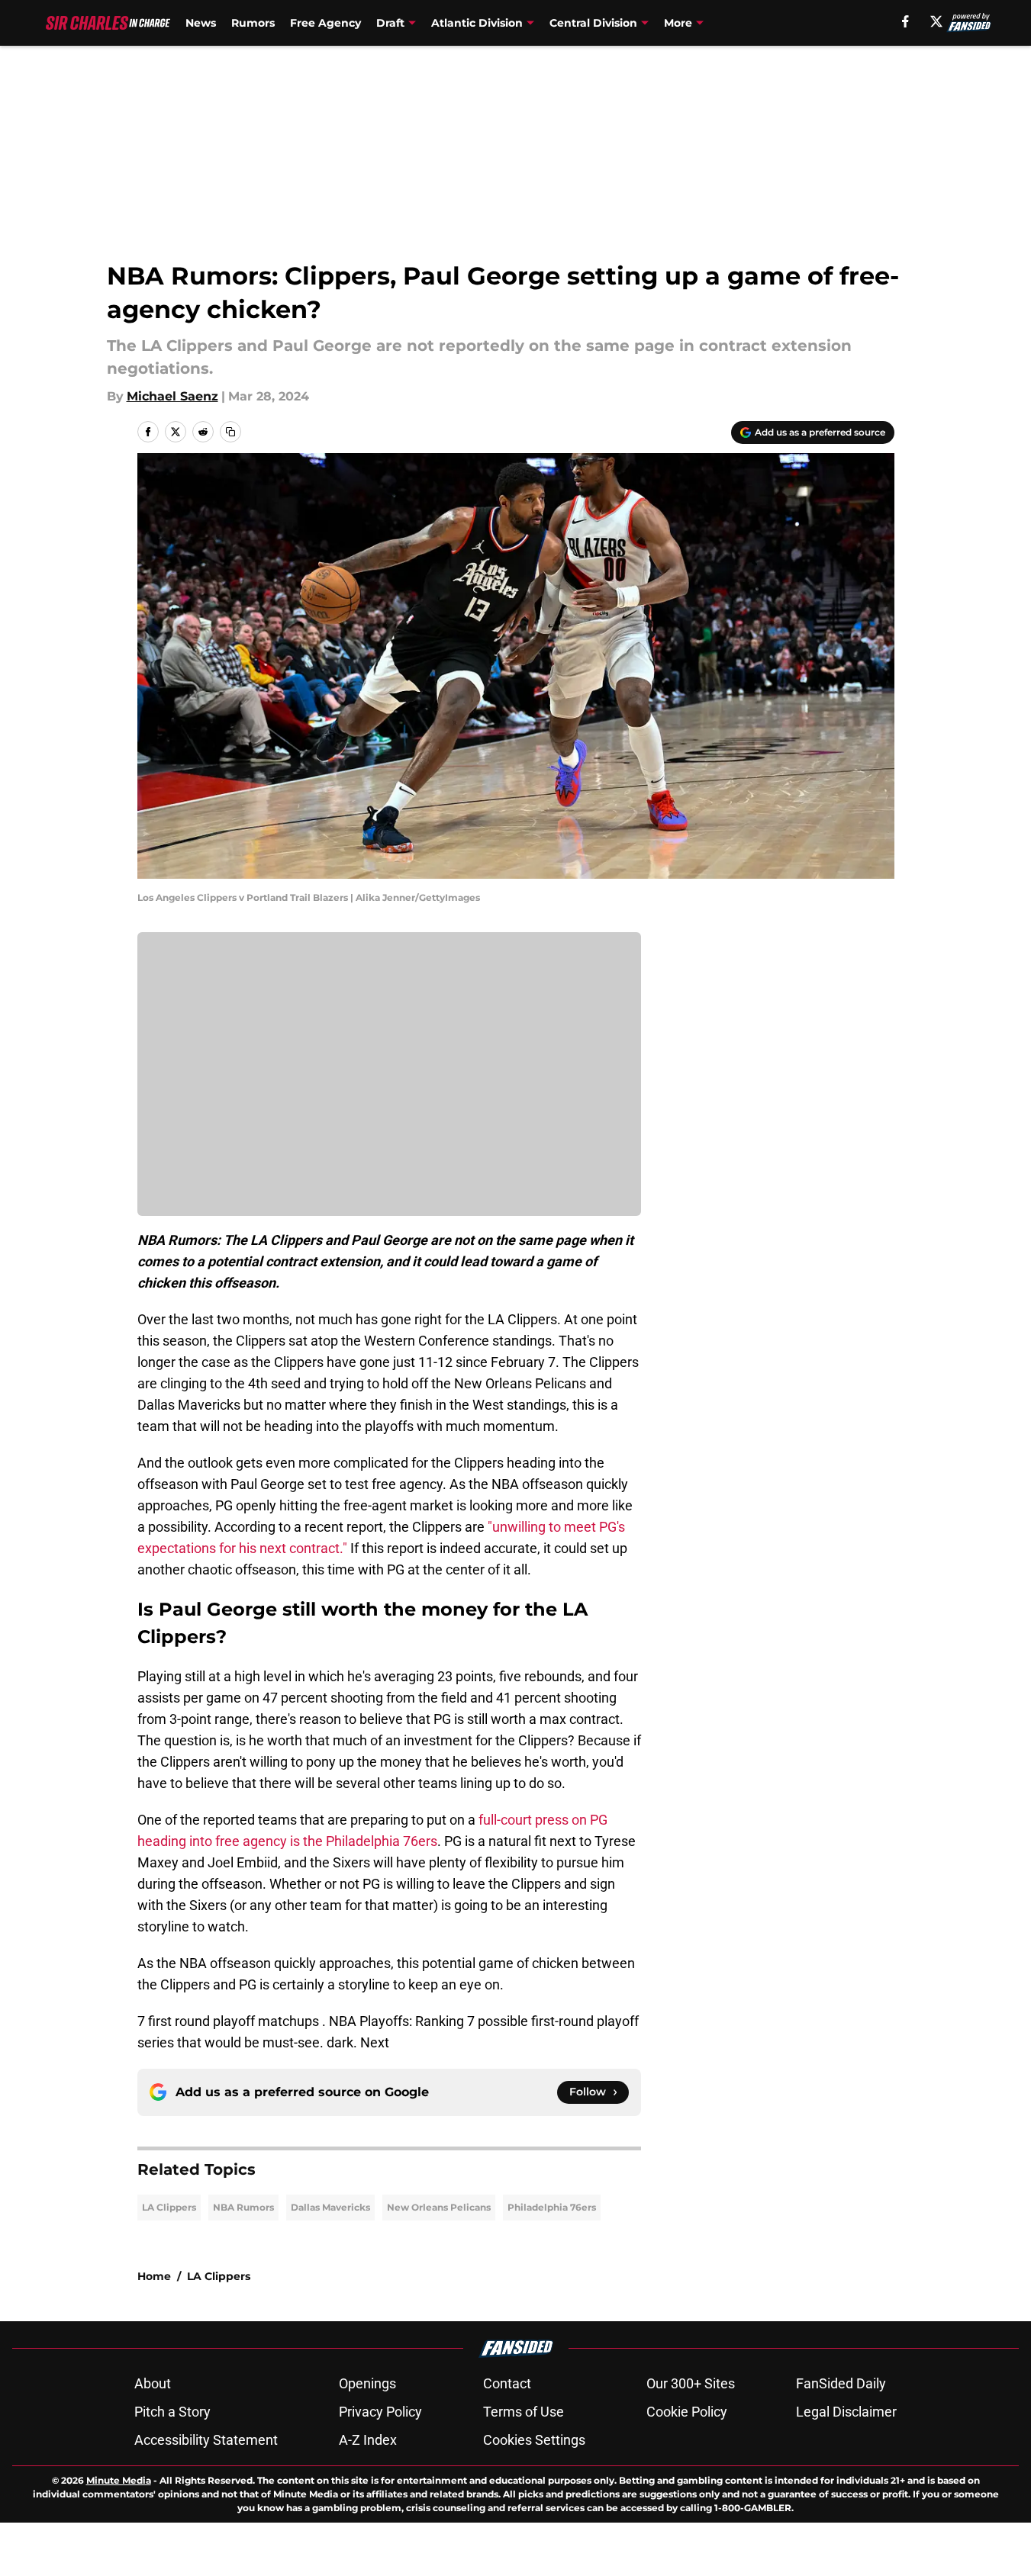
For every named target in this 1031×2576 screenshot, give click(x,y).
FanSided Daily (841, 2383)
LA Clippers (169, 2207)
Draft (390, 23)
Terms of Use (524, 2412)
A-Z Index (368, 2440)
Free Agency (325, 23)
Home (154, 2276)
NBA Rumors (243, 2207)
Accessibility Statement (206, 2440)
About (153, 2383)
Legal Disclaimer (846, 2412)
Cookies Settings (534, 2440)
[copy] (230, 432)
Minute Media (119, 2480)
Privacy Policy (380, 2412)
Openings (367, 2383)
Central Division (593, 23)
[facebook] (905, 21)
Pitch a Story (172, 2412)
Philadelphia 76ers (552, 2207)
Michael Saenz (172, 396)
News (201, 23)
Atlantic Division (477, 23)
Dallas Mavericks (330, 2207)
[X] (936, 21)
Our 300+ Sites (691, 2383)
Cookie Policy (687, 2412)
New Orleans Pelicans (439, 2207)
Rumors (253, 23)
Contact (507, 2383)
